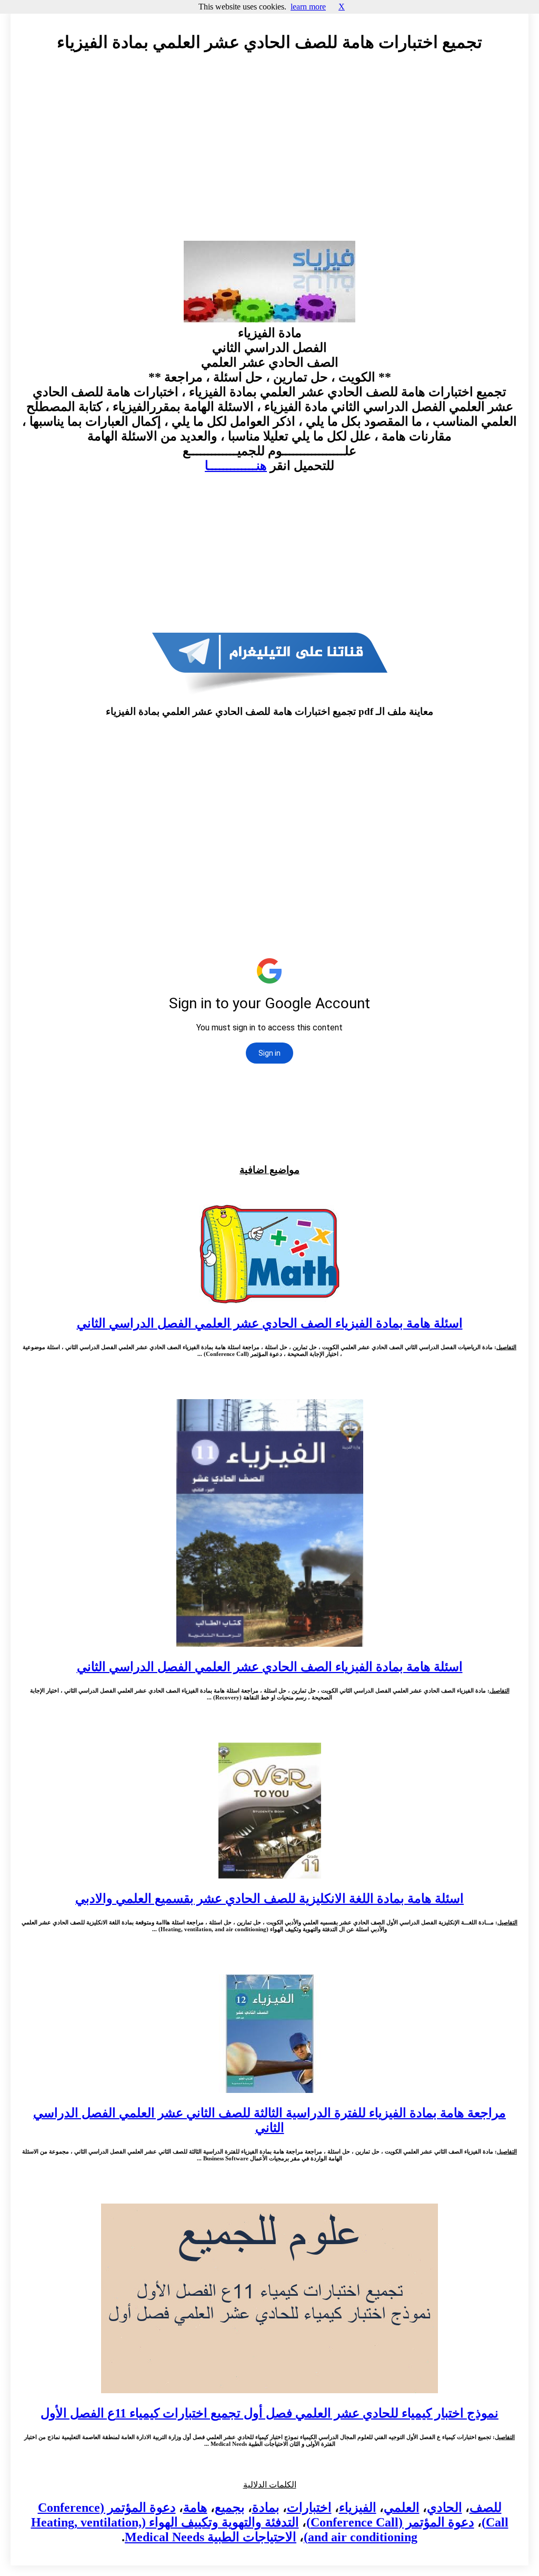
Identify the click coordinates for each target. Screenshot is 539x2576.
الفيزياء (358, 2508)
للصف (486, 2508)
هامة (195, 2508)
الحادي (445, 2508)
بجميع (230, 2508)
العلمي (402, 2508)
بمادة (266, 2508)
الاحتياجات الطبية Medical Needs (211, 2537)
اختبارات (309, 2508)
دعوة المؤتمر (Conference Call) (390, 2522)
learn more (308, 7)
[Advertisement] (269, 156)
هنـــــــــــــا (236, 466)
